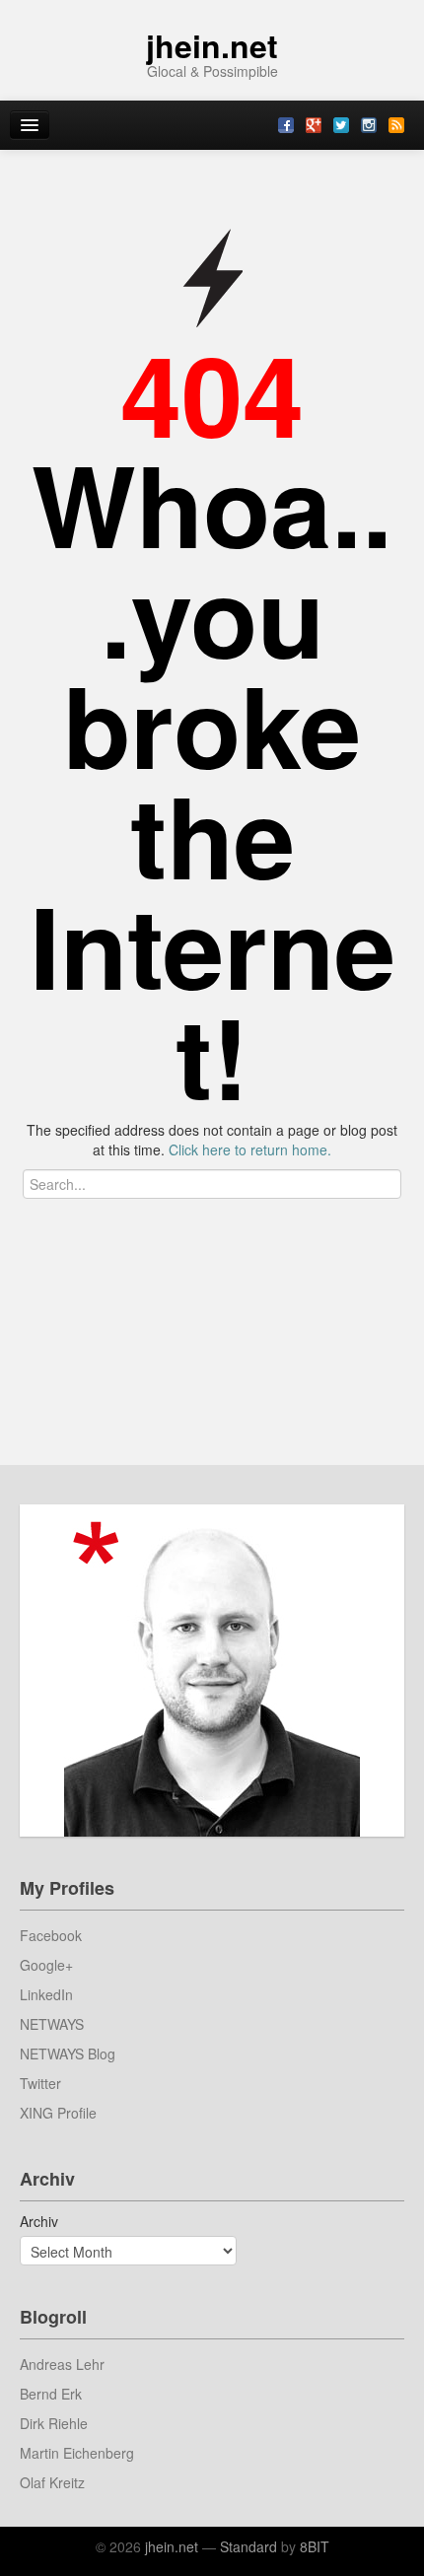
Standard (248, 2546)
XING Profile (58, 2113)
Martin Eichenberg (77, 2453)
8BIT (315, 2546)
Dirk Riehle (54, 2423)
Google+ (46, 1965)
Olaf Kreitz (52, 2482)
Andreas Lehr (62, 2364)
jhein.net (212, 45)
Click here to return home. (250, 1149)
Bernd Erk (51, 2394)
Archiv (39, 2221)
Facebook (51, 1935)
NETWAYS (52, 2024)
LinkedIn (46, 1994)
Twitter (40, 2083)
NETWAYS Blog (68, 2054)
